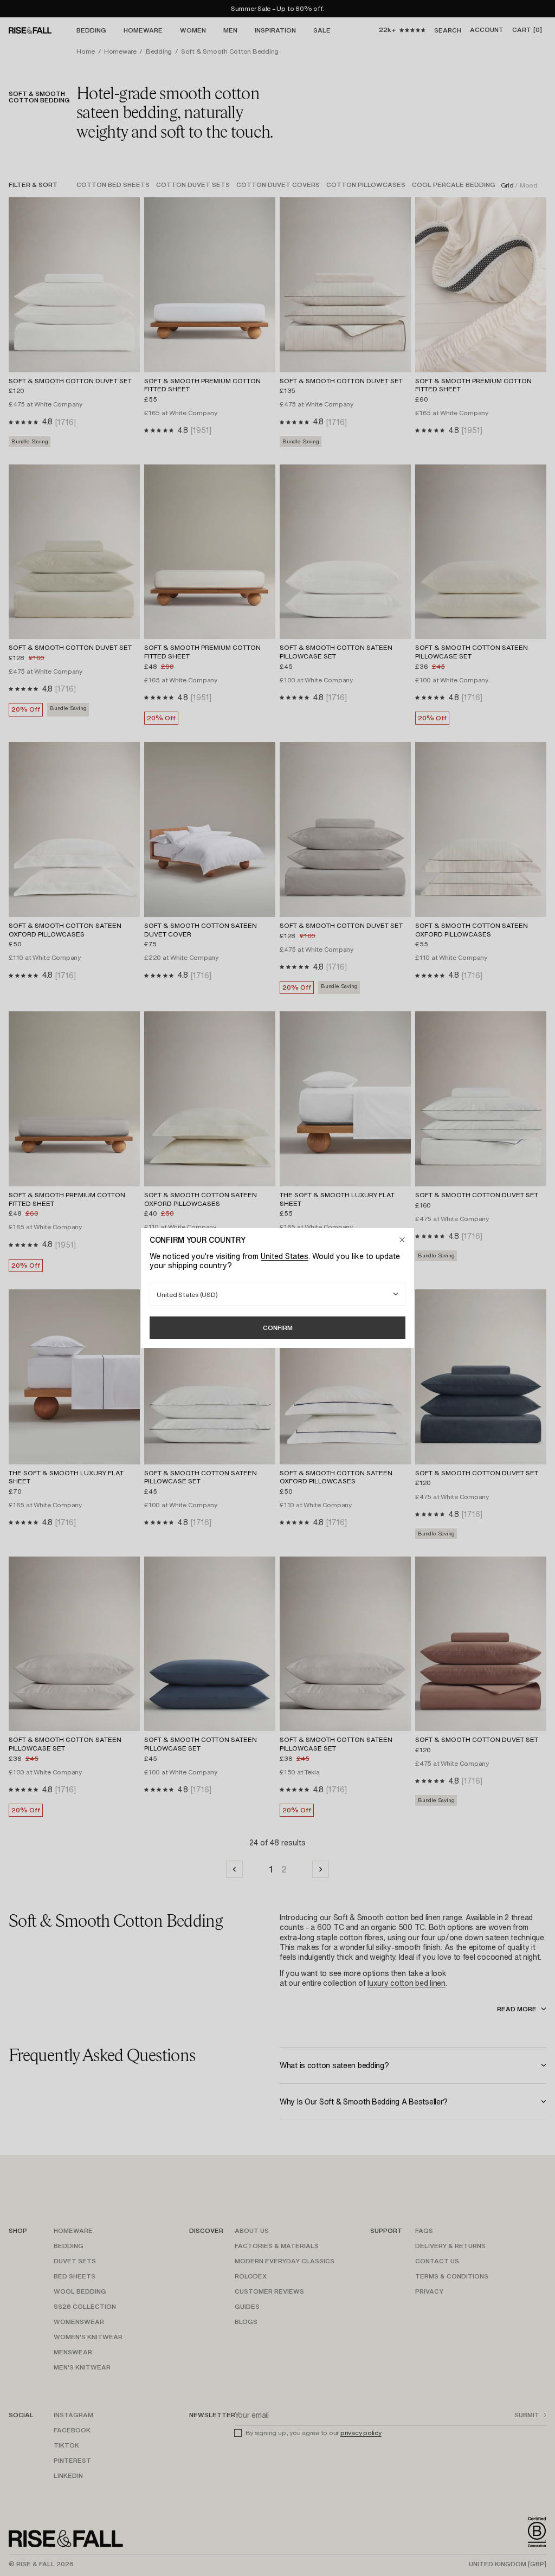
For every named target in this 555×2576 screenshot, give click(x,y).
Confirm (278, 1328)
